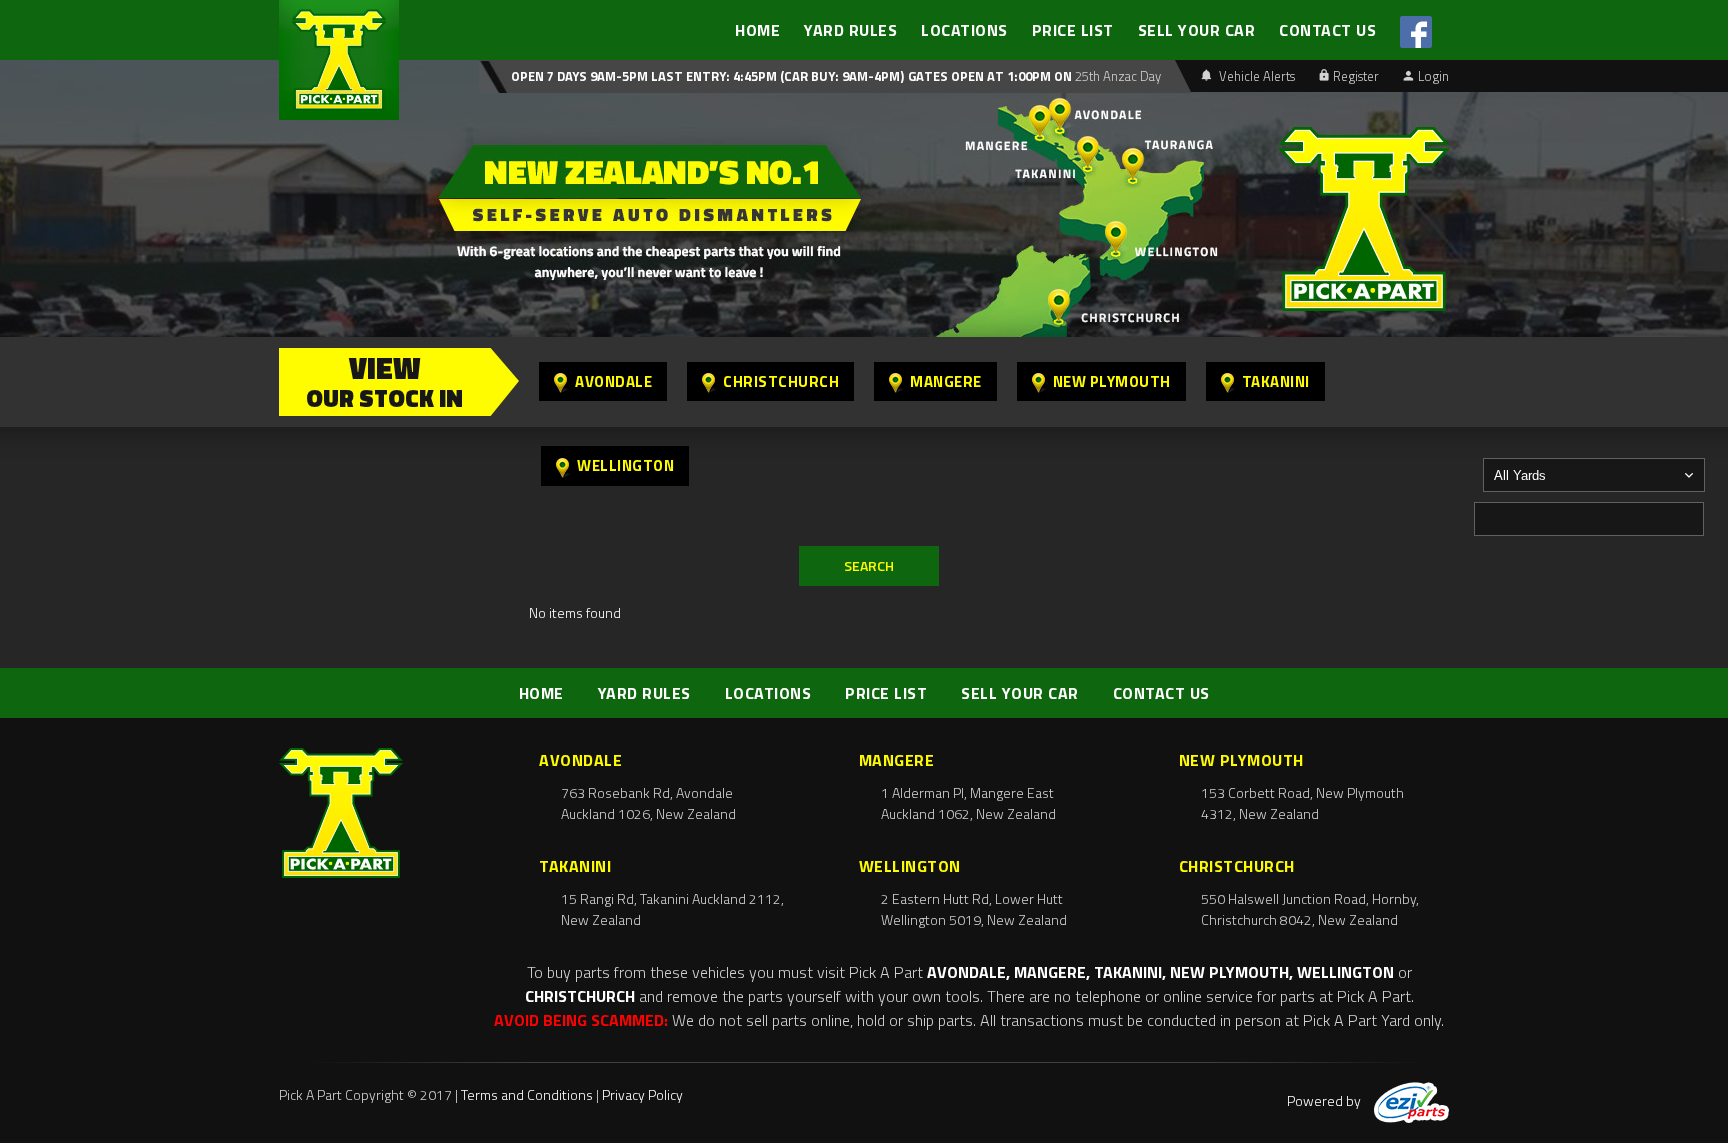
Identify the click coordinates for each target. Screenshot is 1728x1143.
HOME (757, 30)
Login (1433, 76)
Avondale (613, 381)
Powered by (1325, 1100)
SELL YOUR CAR (1197, 30)
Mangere (946, 381)
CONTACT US (1327, 30)
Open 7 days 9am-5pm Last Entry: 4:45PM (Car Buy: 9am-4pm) (707, 76)
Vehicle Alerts (1255, 76)
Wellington (625, 465)
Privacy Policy (642, 1094)
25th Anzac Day (1116, 76)
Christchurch (781, 381)
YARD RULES (850, 30)
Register (1356, 76)
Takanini (1276, 381)
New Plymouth (1112, 381)
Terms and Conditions (527, 1094)
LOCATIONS (964, 30)
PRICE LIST (1073, 30)
